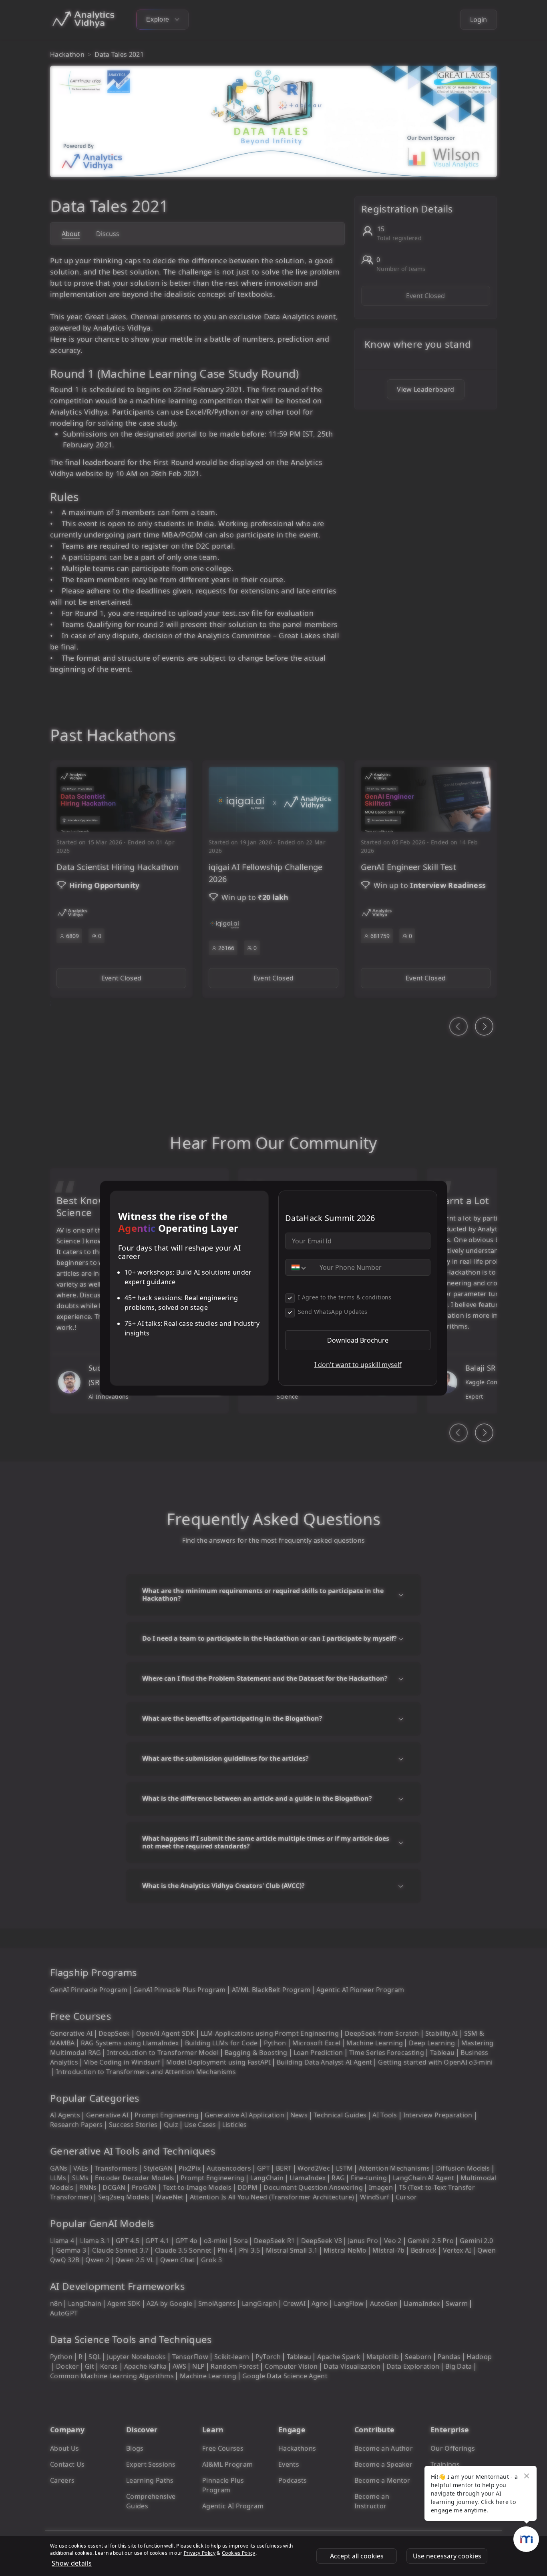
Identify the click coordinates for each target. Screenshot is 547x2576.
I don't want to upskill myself (358, 1365)
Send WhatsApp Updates (333, 1312)
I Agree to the (345, 1297)
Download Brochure (358, 1340)
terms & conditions (365, 1297)
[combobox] (298, 1267)
